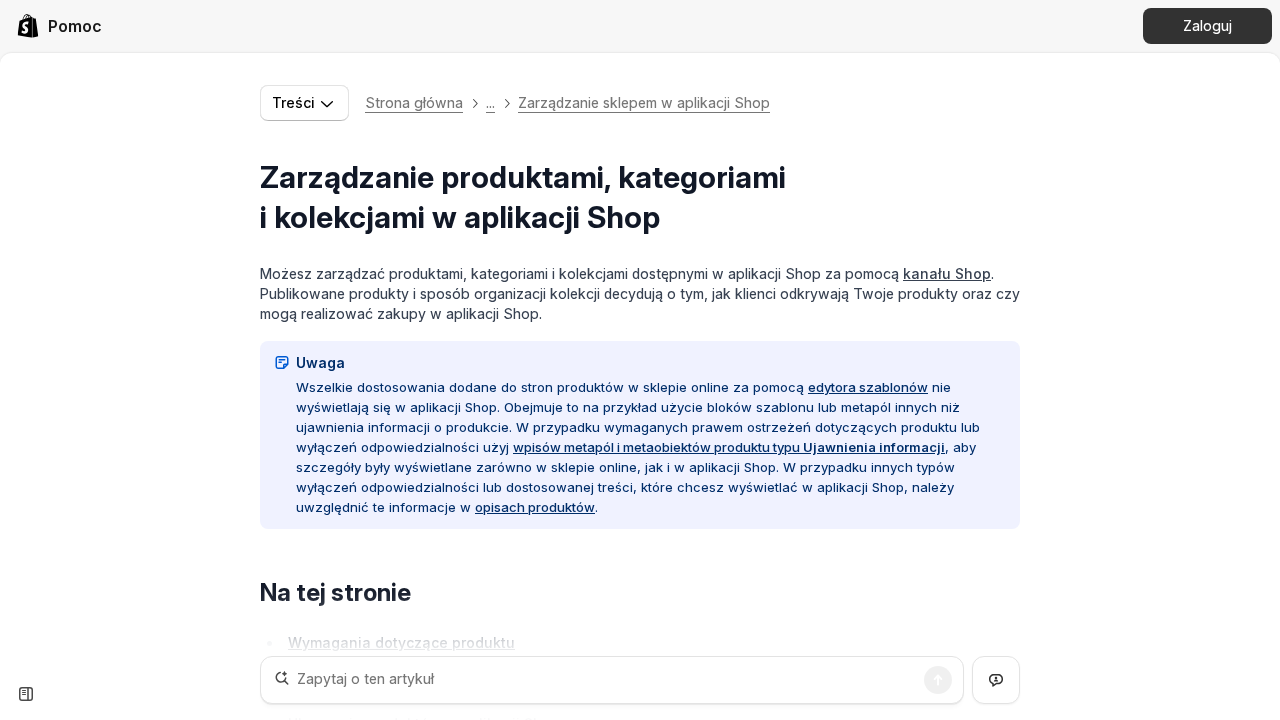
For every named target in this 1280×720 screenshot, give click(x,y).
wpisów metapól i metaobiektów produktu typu (729, 447)
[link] (59, 26)
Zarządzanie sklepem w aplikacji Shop (644, 102)
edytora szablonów (868, 387)
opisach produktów (535, 507)
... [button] (490, 102)
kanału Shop (947, 273)
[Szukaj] (938, 680)
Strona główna (414, 102)
